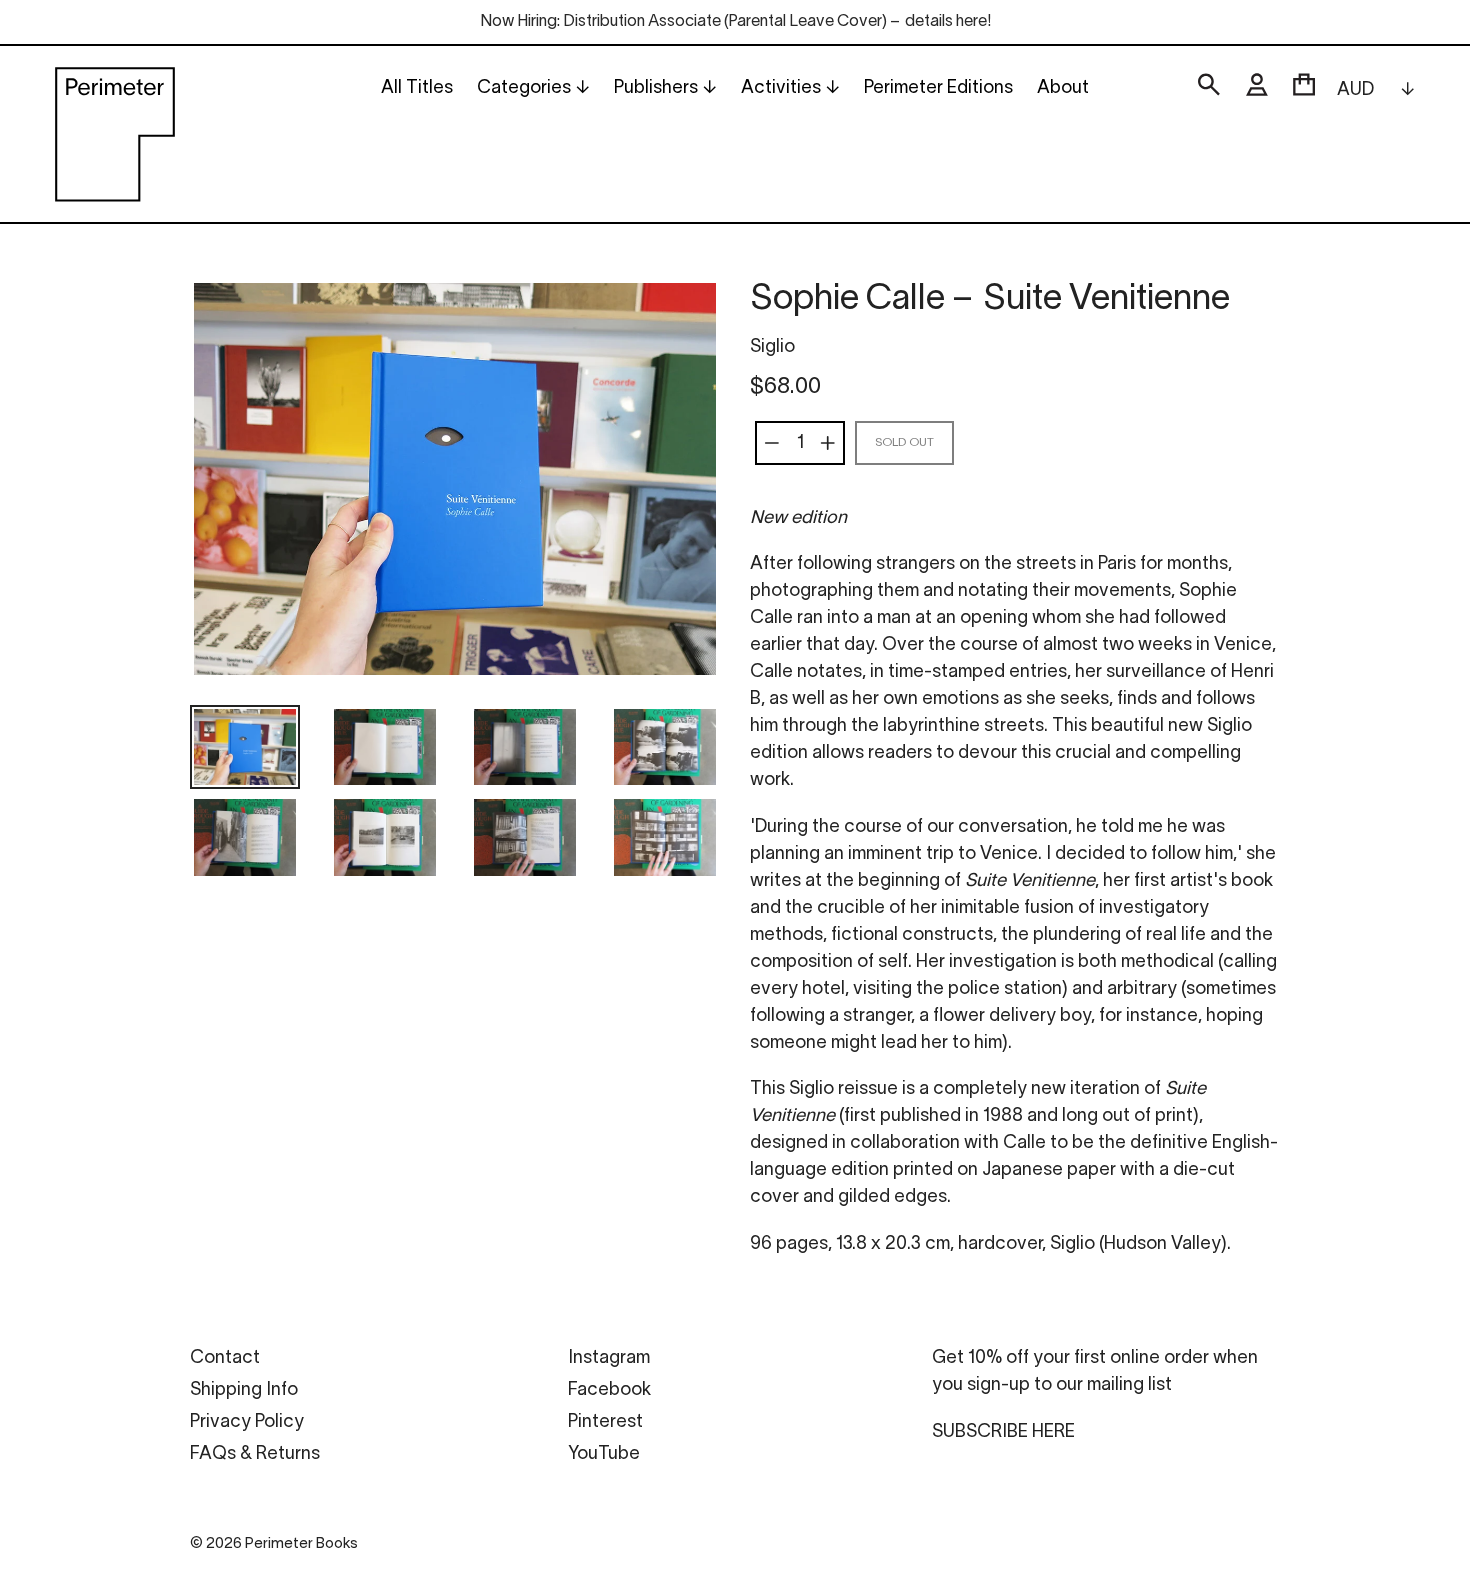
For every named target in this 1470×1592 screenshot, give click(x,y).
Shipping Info (244, 1390)
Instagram (609, 1358)
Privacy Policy (247, 1422)
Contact (225, 1358)
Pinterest (605, 1422)
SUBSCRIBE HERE (1003, 1432)
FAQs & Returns (255, 1454)
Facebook (609, 1390)
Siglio (772, 347)
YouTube (604, 1454)
